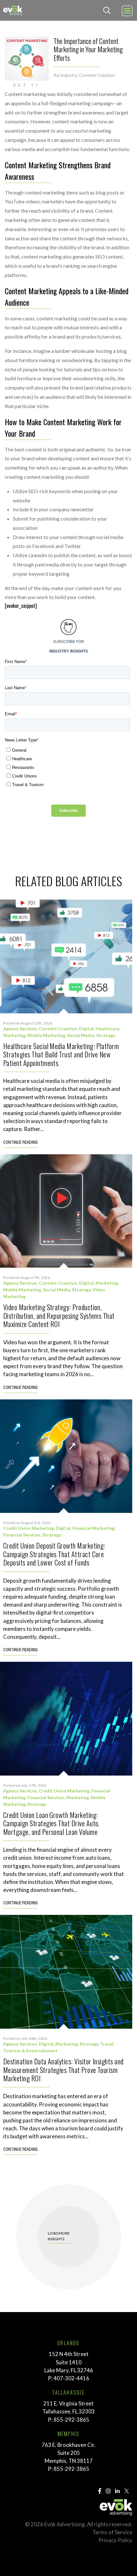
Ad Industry (65, 75)
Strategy (106, 1035)
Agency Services (20, 1029)
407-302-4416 (71, 2378)
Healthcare (108, 1029)
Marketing (14, 1035)
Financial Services (22, 1535)
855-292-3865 (71, 2420)
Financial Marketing (93, 1528)
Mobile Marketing (46, 1035)
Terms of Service (112, 2532)
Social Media (81, 1035)
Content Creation (97, 75)
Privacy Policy (115, 2540)
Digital (86, 1029)
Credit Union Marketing (29, 1528)
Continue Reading (20, 1143)
